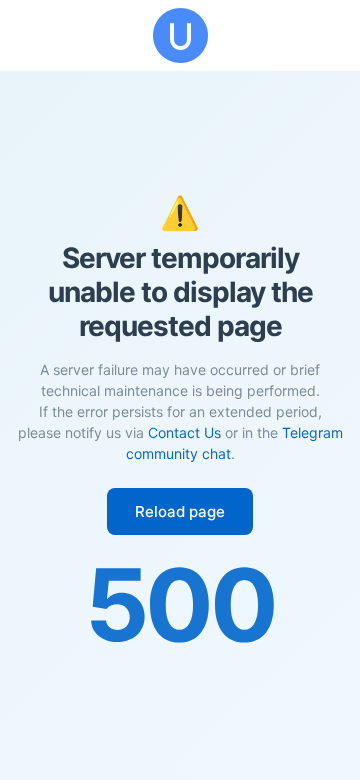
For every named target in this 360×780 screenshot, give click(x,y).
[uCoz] (180, 35)
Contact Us (184, 432)
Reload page (180, 511)
